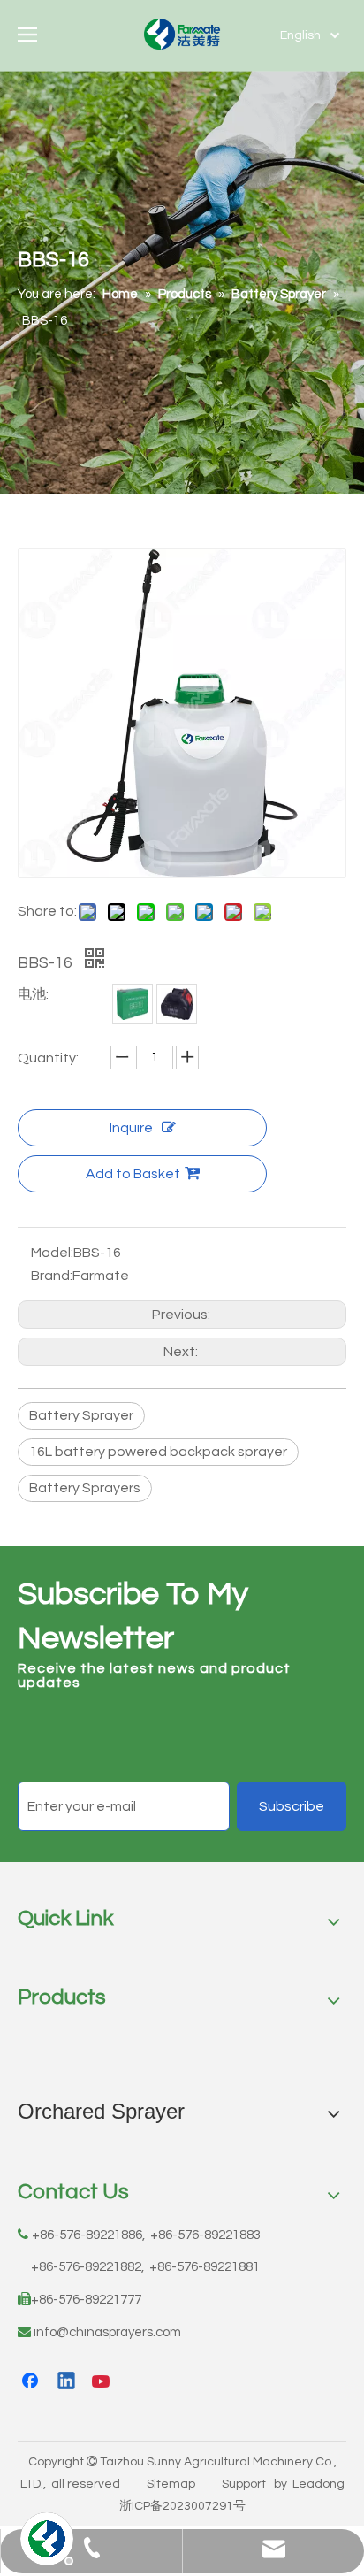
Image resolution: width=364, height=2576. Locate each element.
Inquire (131, 1128)
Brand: (52, 1276)
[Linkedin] (67, 2382)
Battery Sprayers (85, 1488)
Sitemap (171, 2484)
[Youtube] (102, 2382)
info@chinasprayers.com (107, 2332)
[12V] (133, 1004)
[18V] (177, 1004)
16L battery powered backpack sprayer (158, 1452)
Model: (52, 1253)
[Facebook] (32, 2382)
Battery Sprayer (81, 1415)
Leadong (318, 2484)
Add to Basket (133, 1174)
